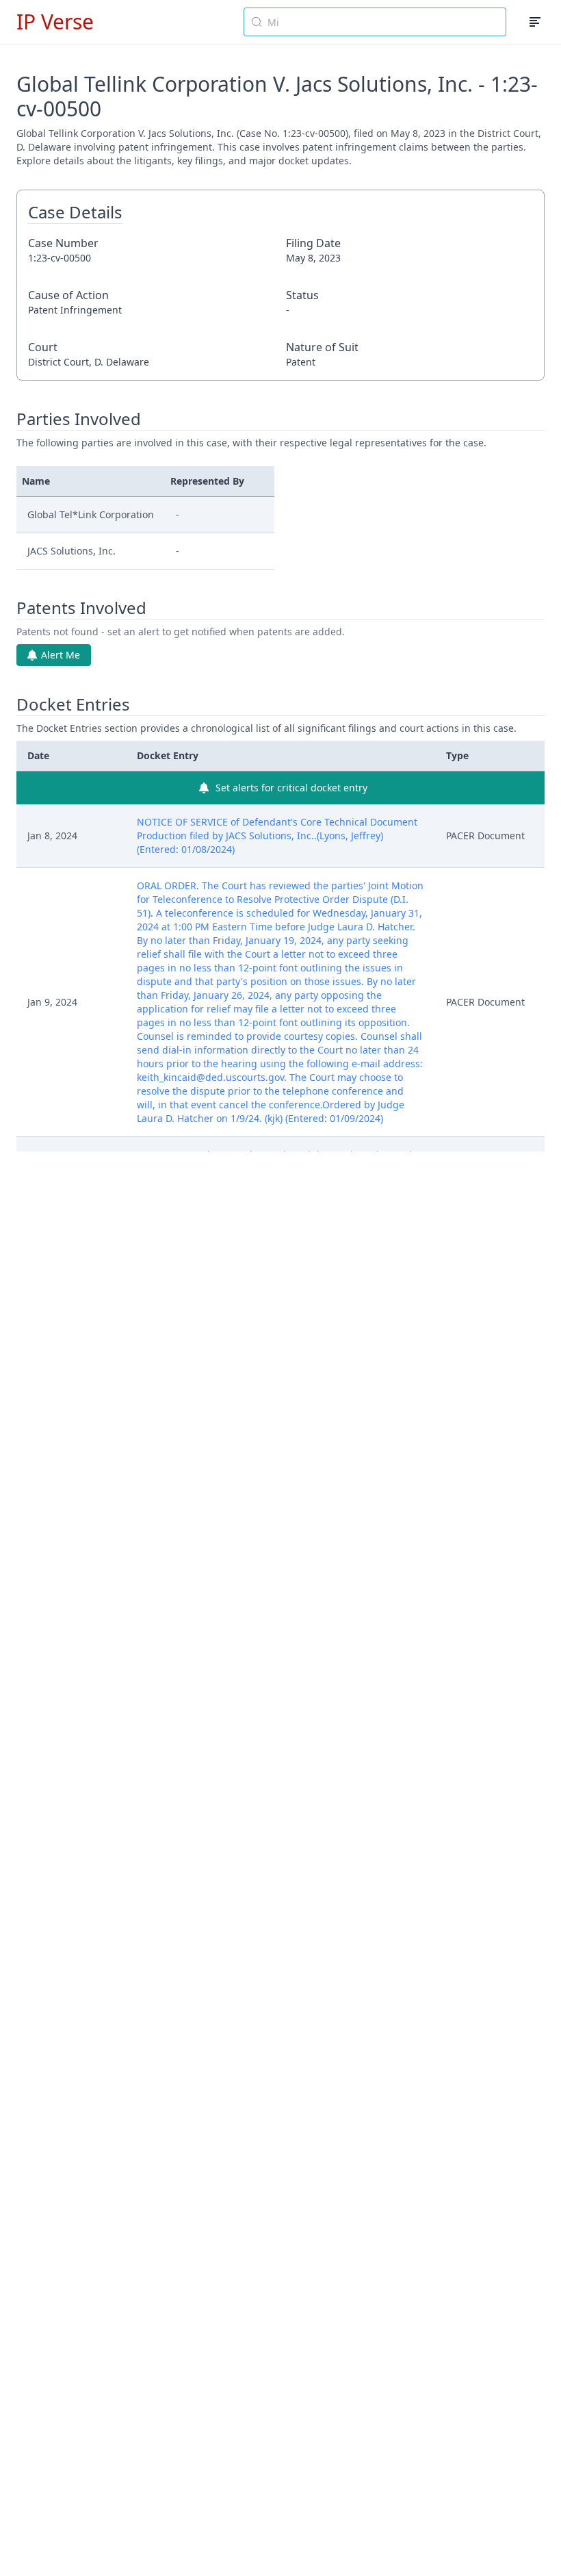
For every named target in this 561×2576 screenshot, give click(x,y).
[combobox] (375, 22)
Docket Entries (73, 704)
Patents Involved (81, 608)
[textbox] (383, 22)
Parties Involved (79, 419)
